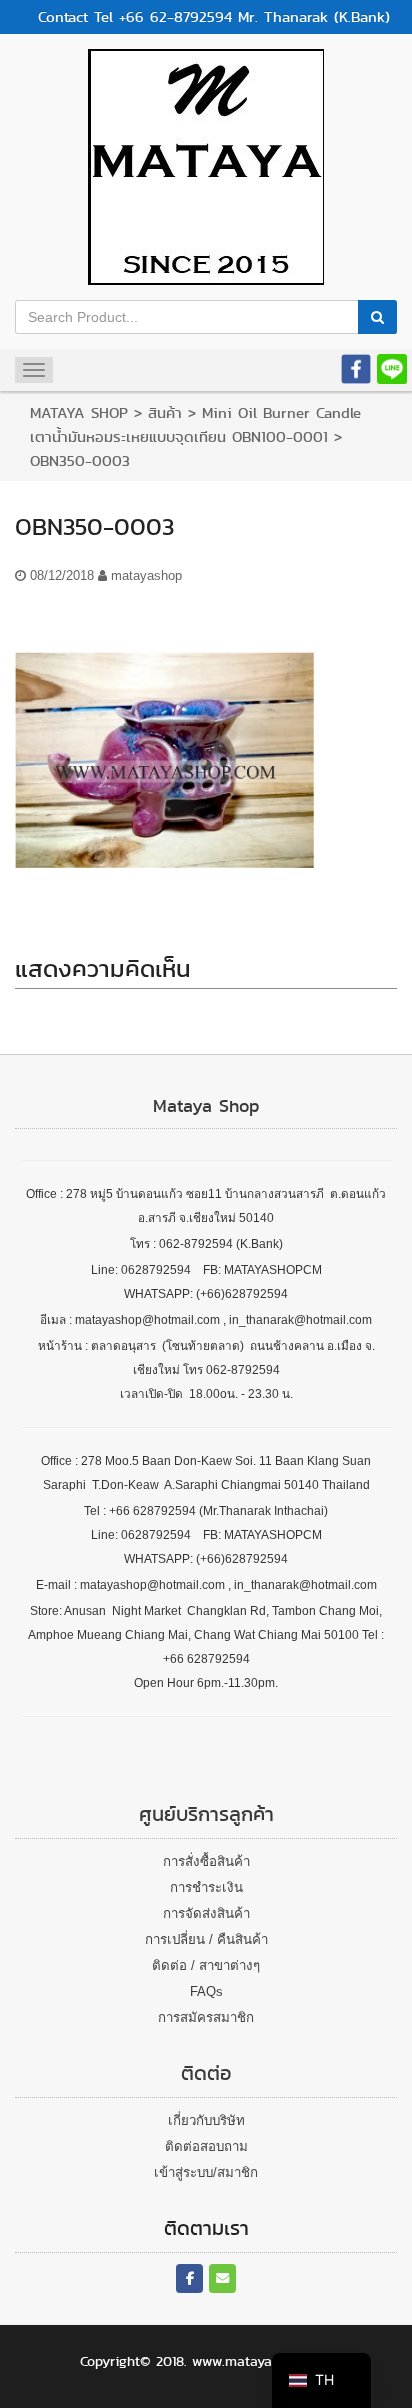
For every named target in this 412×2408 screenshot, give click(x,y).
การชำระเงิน (206, 1887)
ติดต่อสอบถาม (206, 2146)
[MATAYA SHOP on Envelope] (222, 2278)
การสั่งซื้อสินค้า (206, 1861)
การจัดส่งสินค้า (206, 1913)
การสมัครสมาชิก (206, 2017)
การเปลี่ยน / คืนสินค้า (206, 1939)
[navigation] (321, 2380)
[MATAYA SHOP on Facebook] (189, 2278)
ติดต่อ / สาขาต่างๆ (206, 1965)
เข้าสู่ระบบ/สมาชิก (206, 2172)
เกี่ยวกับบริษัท (206, 2120)
